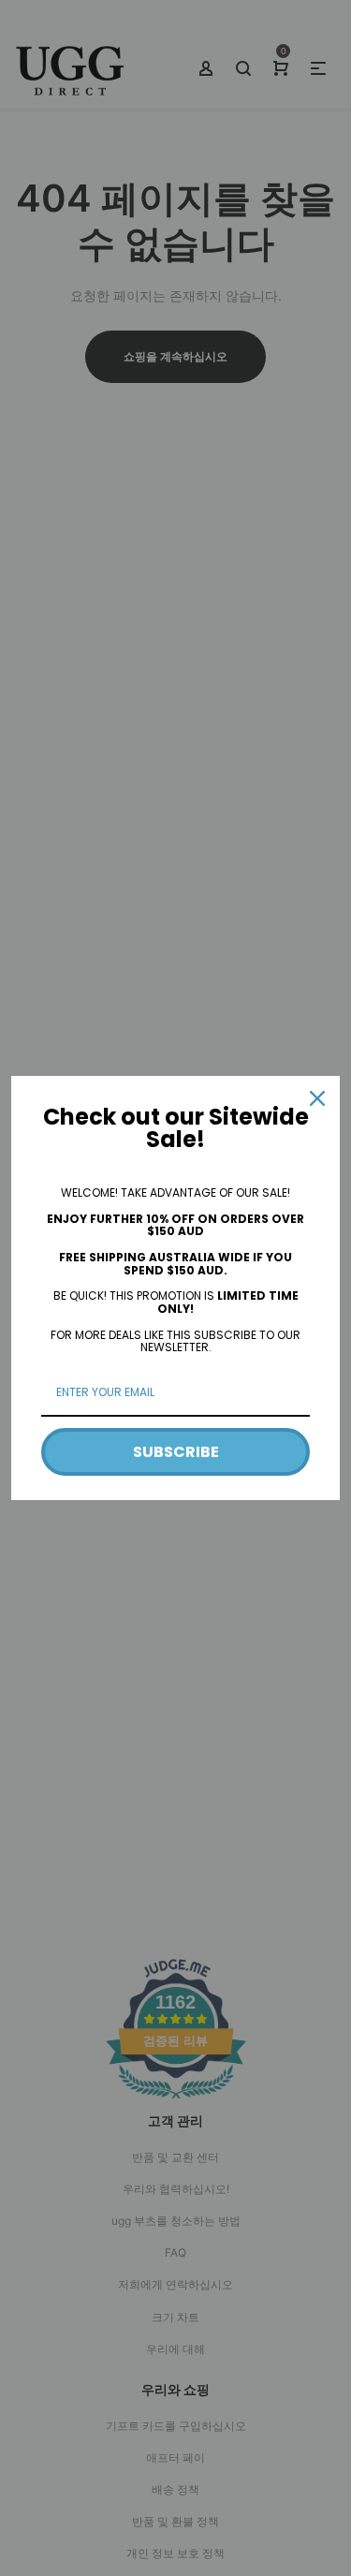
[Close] (317, 1098)
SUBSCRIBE (176, 1452)
